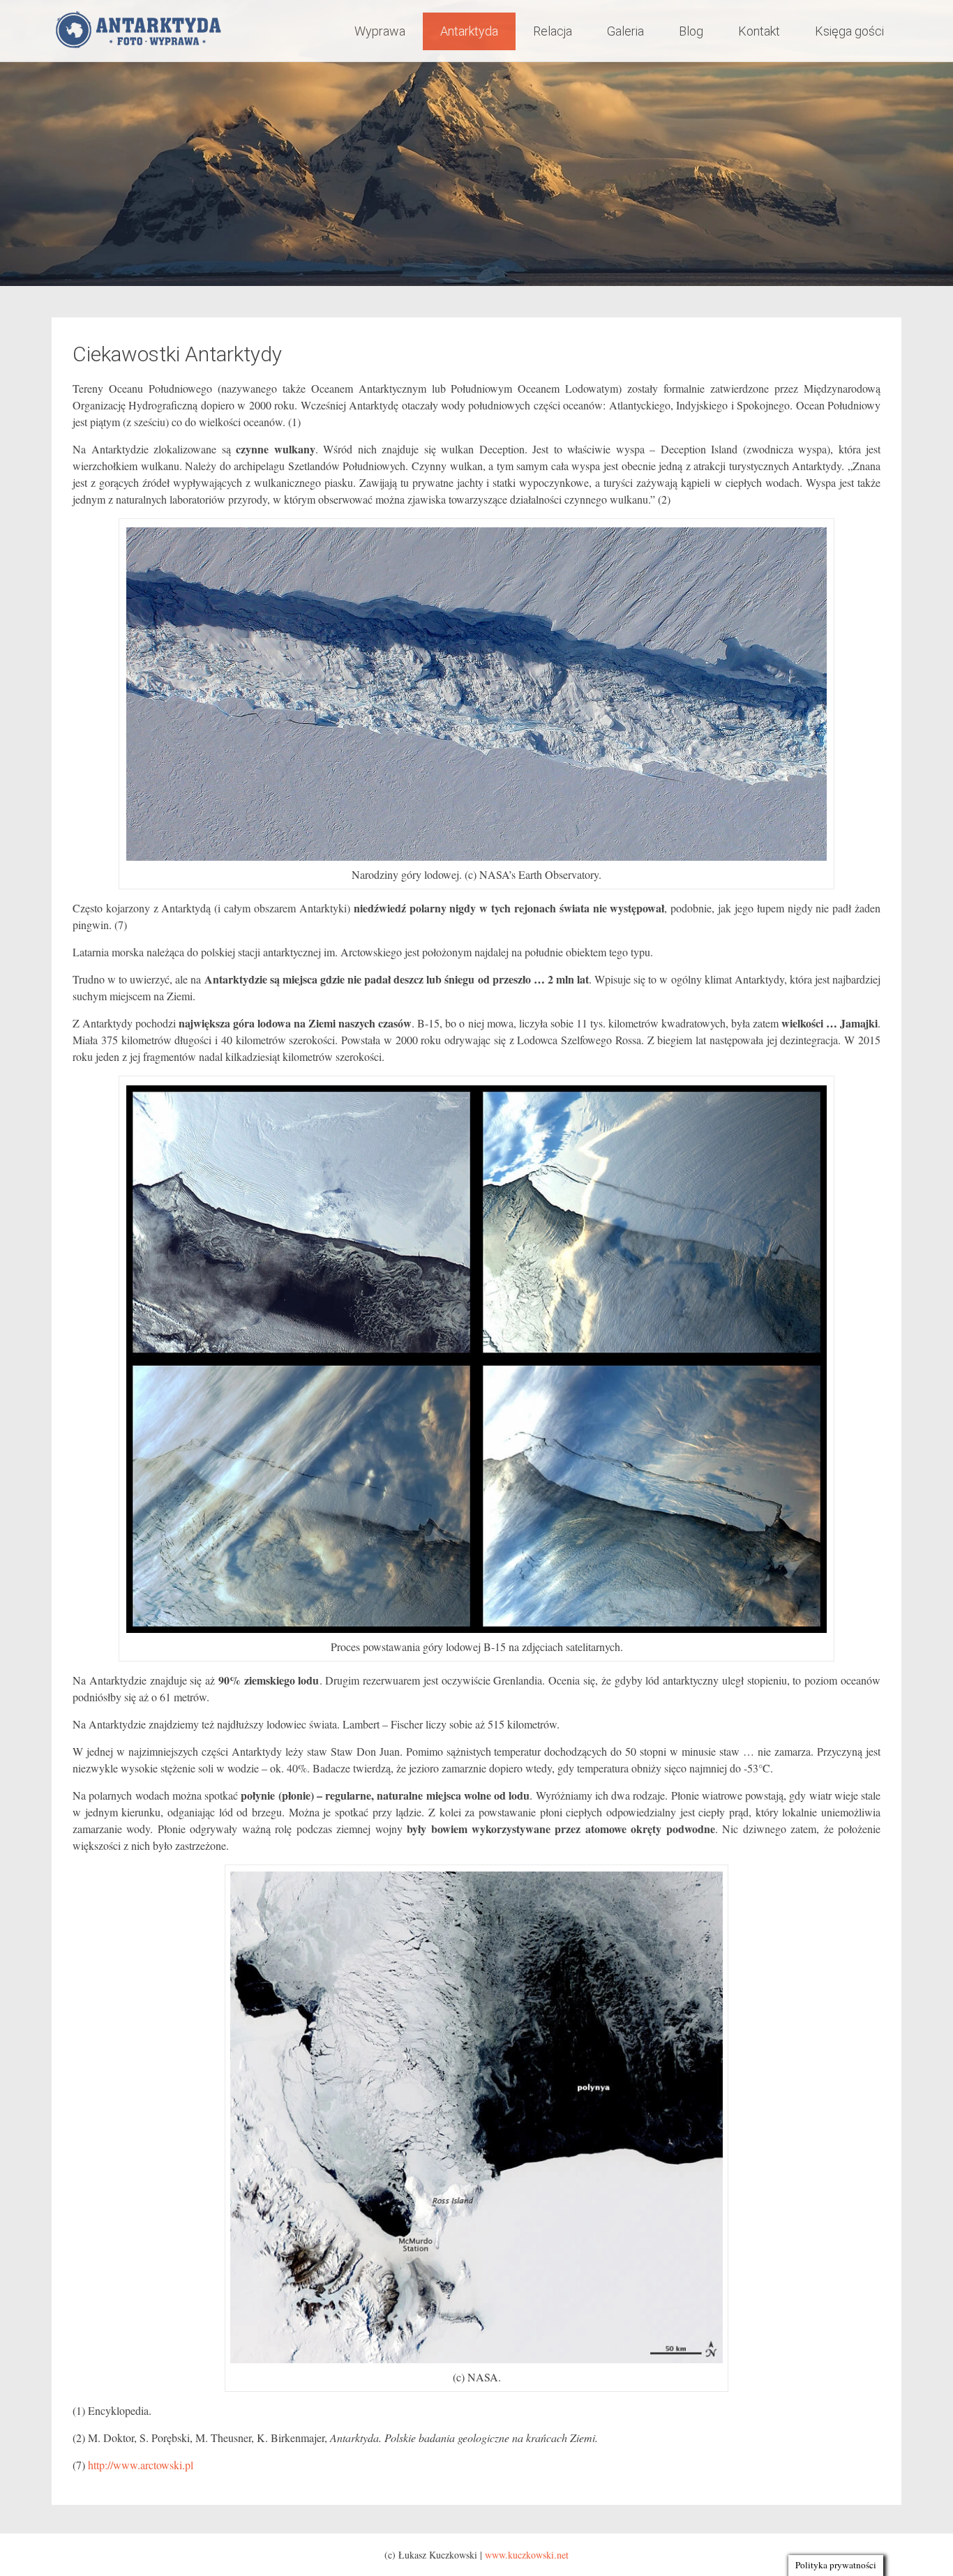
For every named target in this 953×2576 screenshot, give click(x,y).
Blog (691, 31)
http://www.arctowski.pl (141, 2465)
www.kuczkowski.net (527, 2555)
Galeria (625, 31)
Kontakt (759, 31)
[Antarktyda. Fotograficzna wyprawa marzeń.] (141, 31)
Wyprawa (380, 31)
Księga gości (849, 31)
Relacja (553, 31)
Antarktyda (469, 31)
